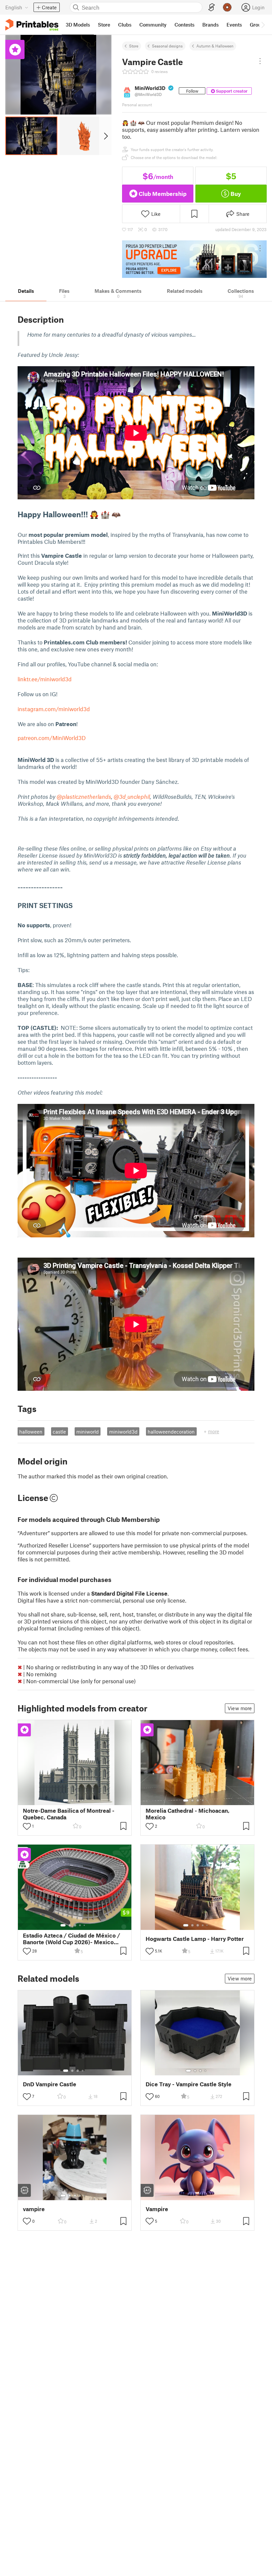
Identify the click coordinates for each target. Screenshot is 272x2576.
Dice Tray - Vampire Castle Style (189, 2084)
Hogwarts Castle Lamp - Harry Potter (195, 1939)
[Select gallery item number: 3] (78, 1800)
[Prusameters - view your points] (227, 7)
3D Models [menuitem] (78, 25)
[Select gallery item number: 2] (72, 1800)
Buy (236, 194)
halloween (31, 1432)
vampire (34, 2209)
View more (240, 1708)
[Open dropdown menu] (260, 61)
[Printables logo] (32, 25)
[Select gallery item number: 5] (208, 1800)
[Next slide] (105, 136)
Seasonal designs (167, 46)
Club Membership (163, 194)
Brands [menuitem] (210, 25)
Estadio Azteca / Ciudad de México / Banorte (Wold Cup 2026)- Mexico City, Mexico (71, 1939)
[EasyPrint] (212, 7)
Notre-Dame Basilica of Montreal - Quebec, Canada (69, 1814)
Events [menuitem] (234, 25)
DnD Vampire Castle (50, 2084)
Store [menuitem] (104, 25)
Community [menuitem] (153, 25)
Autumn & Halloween (215, 46)
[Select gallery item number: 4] (83, 1800)
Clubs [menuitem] (125, 25)
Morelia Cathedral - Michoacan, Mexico (188, 1814)
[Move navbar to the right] (263, 25)
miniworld (88, 1432)
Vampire (157, 2209)
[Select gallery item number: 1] (66, 1800)
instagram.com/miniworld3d (54, 709)
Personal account (137, 105)
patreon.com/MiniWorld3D (52, 738)
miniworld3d (123, 1432)
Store (134, 46)
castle (59, 1432)
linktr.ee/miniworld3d (45, 679)
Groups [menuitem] (258, 25)
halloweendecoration (171, 1432)
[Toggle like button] (27, 1826)
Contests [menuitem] (184, 25)
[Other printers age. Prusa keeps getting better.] (194, 259)
